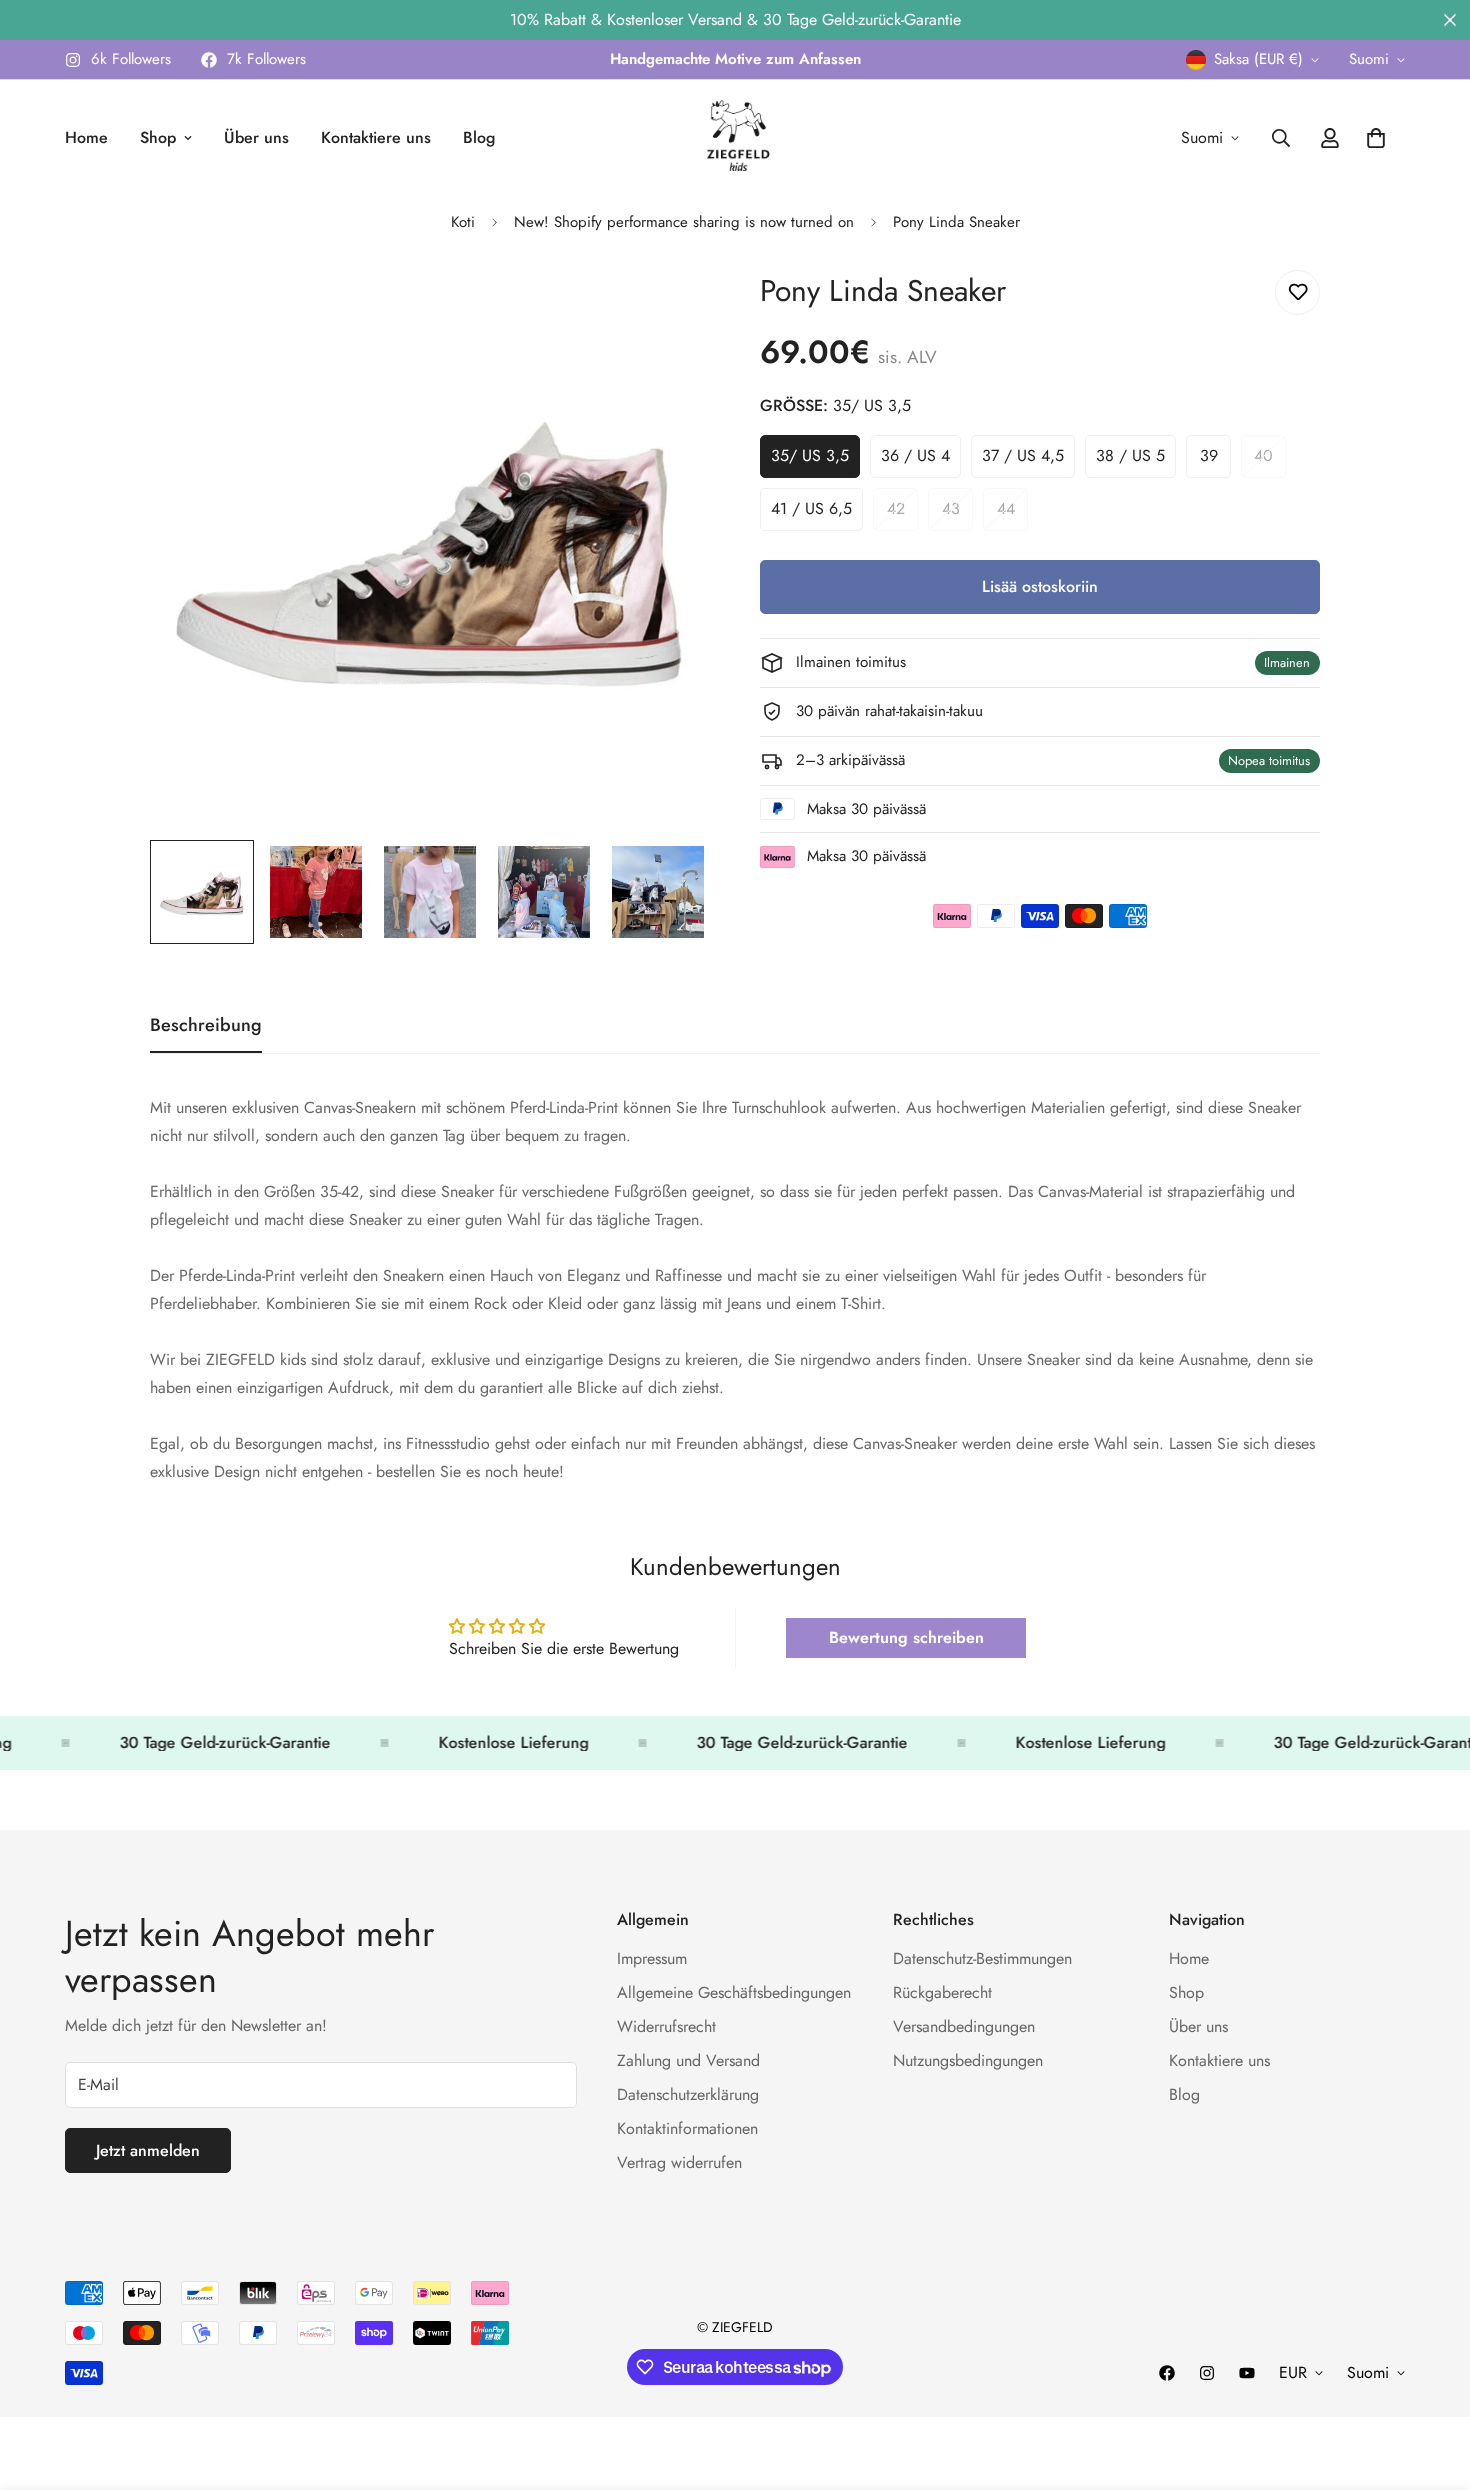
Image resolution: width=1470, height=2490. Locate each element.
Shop (158, 137)
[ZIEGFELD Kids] (735, 138)
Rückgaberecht (942, 1993)
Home (86, 137)
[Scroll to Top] (1431, 2381)
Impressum (652, 1959)
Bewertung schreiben (906, 1637)
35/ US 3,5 (815, 461)
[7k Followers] (1167, 2373)
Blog (479, 137)
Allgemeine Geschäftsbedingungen (734, 1993)
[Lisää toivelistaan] (1297, 292)
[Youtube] (1247, 2373)
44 (1012, 514)
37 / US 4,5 (1028, 461)
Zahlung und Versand (688, 2061)
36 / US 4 (921, 461)
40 (1270, 461)
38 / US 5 (1136, 461)
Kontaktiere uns (376, 137)
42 (902, 514)
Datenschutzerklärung (688, 2095)
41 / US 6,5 (817, 514)
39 (1215, 461)
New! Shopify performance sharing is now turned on (684, 222)
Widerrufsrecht (666, 2027)
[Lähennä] (667, 307)
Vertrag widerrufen (679, 2163)
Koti (463, 222)
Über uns (256, 137)
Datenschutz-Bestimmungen (982, 1959)
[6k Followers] (1207, 2373)
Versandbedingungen (964, 2027)
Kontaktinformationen (687, 2129)
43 (957, 514)
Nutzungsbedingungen (968, 2061)
